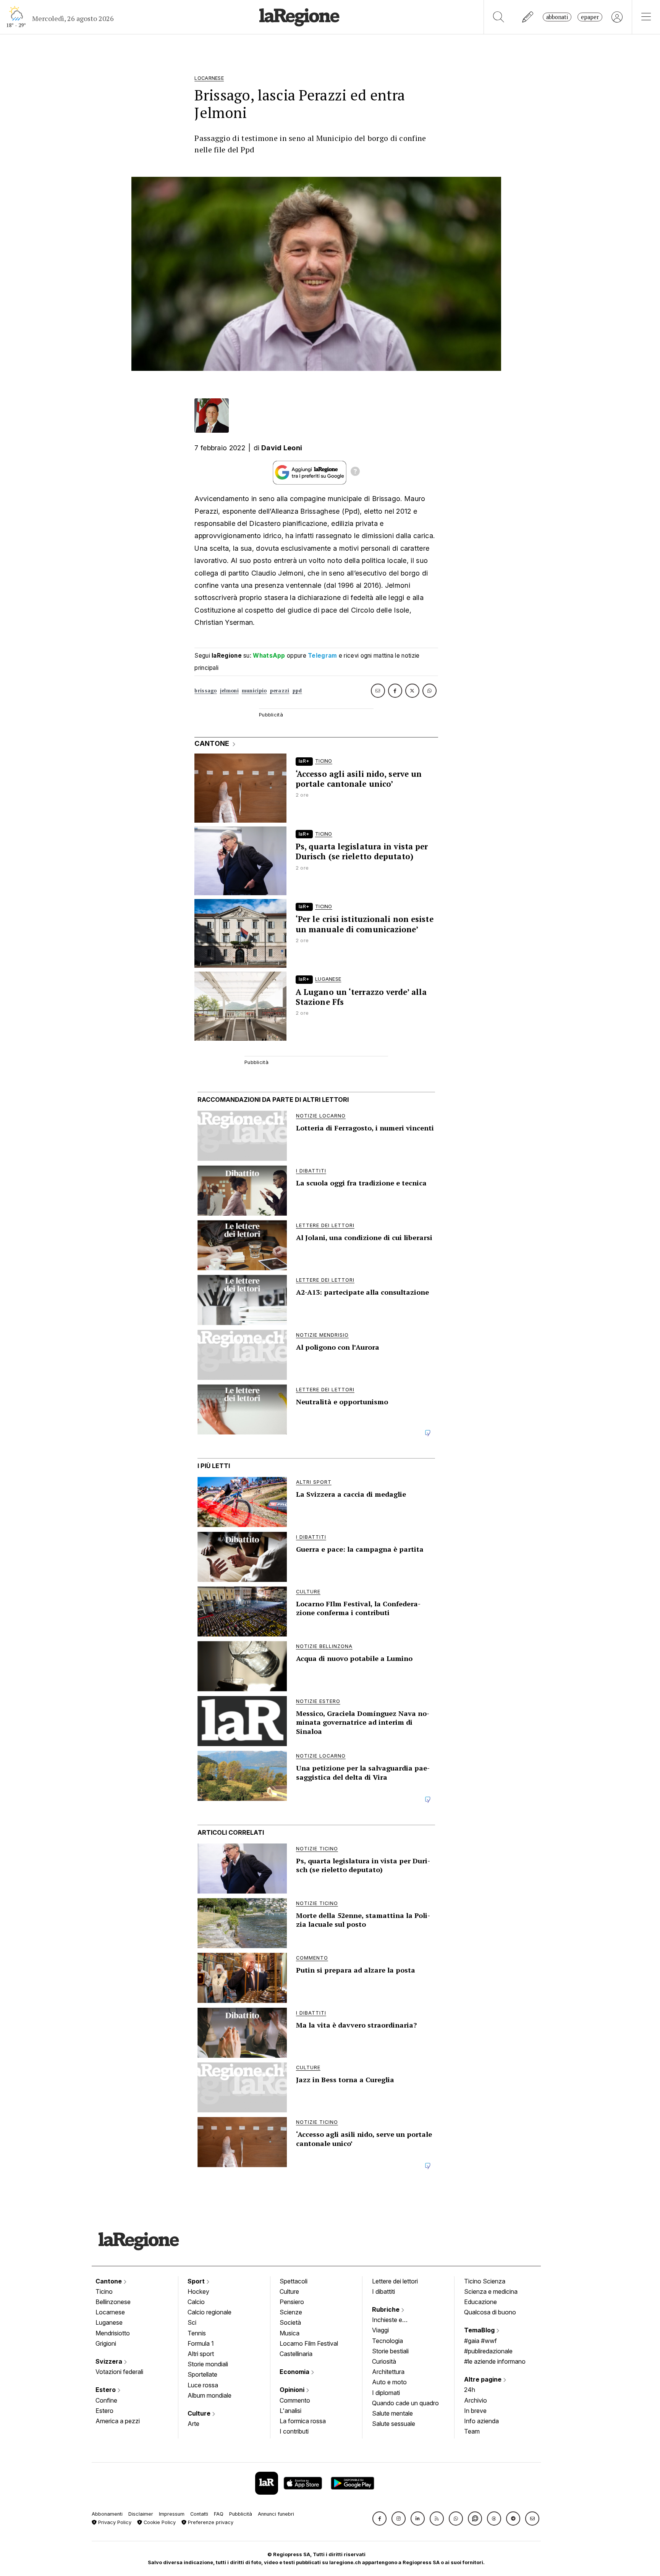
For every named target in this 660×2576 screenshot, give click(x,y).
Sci (192, 2322)
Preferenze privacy (210, 2522)
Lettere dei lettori (395, 2281)
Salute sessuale (394, 2424)
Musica (290, 2333)
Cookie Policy (159, 2522)
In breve (475, 2411)
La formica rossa (303, 2421)
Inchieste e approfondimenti (395, 2321)
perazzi (280, 691)
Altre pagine (484, 2379)
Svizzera (110, 2361)
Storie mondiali (208, 2364)
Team (472, 2431)
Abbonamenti (107, 2514)
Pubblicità (241, 2514)
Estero (106, 2390)
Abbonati (557, 17)
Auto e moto (389, 2382)
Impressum (172, 2514)
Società (290, 2322)
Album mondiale (209, 2395)
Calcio (196, 2302)
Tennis (197, 2333)
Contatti (199, 2514)
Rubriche (387, 2309)
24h (470, 2390)
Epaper (590, 17)
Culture (200, 2413)
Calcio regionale (209, 2312)
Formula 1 (201, 2343)
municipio (254, 691)
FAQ (219, 2514)
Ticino (104, 2291)
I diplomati (386, 2393)
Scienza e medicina (491, 2291)
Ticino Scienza (485, 2281)
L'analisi (290, 2411)
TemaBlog (480, 2330)
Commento (295, 2400)
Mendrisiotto (113, 2333)
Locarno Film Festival (309, 2343)
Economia (295, 2372)
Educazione (480, 2302)
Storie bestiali (390, 2351)
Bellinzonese (113, 2302)
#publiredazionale (488, 2351)
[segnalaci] (528, 17)
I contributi (294, 2431)
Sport (197, 2281)
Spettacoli (294, 2281)
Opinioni (293, 2390)
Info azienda (481, 2421)
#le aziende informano (495, 2361)
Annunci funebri (276, 2514)
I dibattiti (383, 2291)
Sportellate (202, 2374)
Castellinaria (296, 2354)
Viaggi (380, 2330)
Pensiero (292, 2302)
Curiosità (384, 2361)
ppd (297, 691)
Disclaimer (141, 2514)
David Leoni (282, 448)
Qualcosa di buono (490, 2312)
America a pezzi (118, 2421)
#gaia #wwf (480, 2341)
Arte (193, 2424)
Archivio (476, 2400)
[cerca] (499, 17)
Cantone (109, 2281)
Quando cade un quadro (405, 2403)
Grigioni (106, 2343)
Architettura (388, 2372)
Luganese (109, 2322)
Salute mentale (392, 2413)
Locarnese (110, 2312)
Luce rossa (203, 2385)
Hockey (198, 2291)
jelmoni (229, 691)
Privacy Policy (114, 2522)
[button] (379, 2519)
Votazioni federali (119, 2372)
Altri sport (201, 2354)
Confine (106, 2400)
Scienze (291, 2312)
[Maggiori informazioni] (355, 472)
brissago (205, 691)
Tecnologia (387, 2341)
